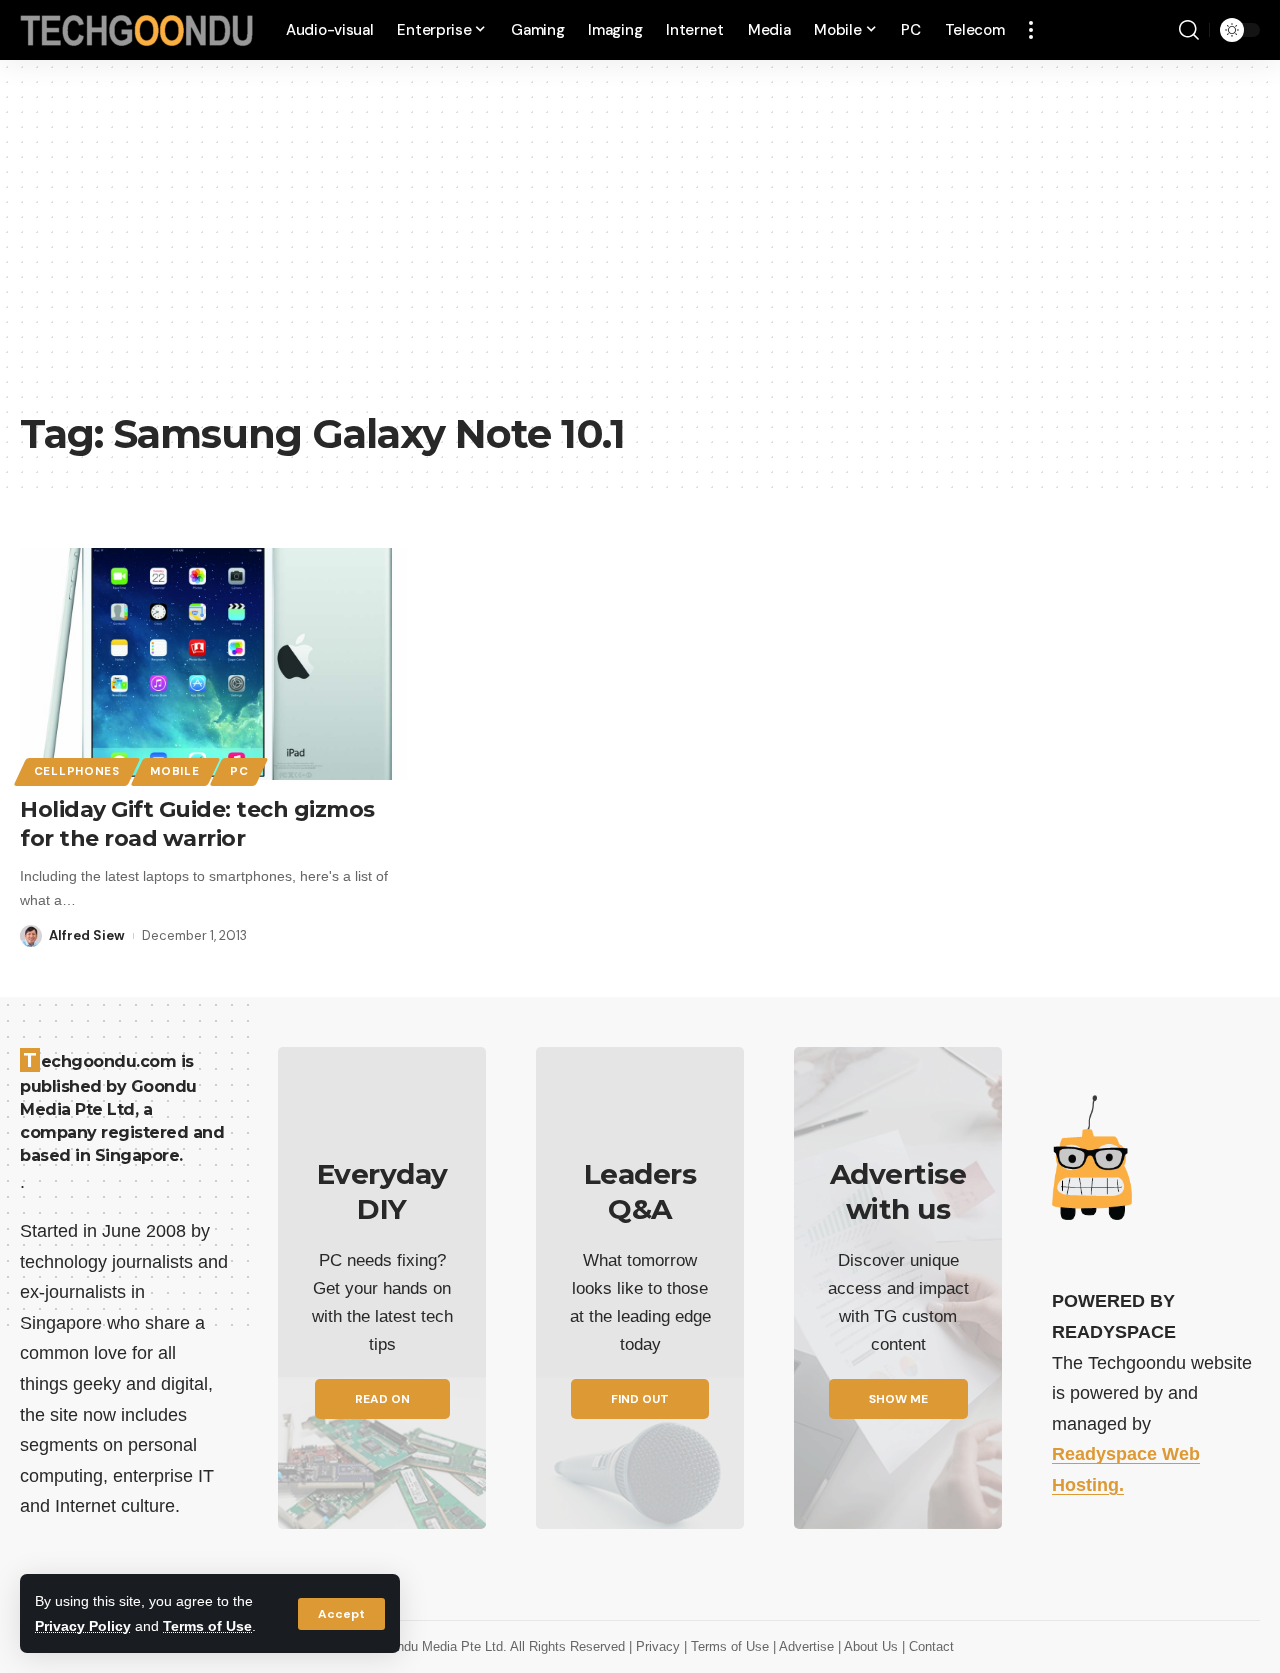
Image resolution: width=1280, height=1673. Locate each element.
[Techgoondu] (137, 30)
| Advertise (805, 1646)
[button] (341, 1614)
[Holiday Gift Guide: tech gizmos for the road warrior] (213, 664)
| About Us (870, 1646)
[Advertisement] (640, 250)
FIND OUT (640, 1399)
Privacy (660, 1646)
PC (239, 771)
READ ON (382, 1399)
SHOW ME (898, 1399)
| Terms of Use (728, 1646)
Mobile (174, 771)
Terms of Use (207, 1626)
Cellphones (77, 771)
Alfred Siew (87, 935)
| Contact (928, 1646)
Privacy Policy (83, 1626)
